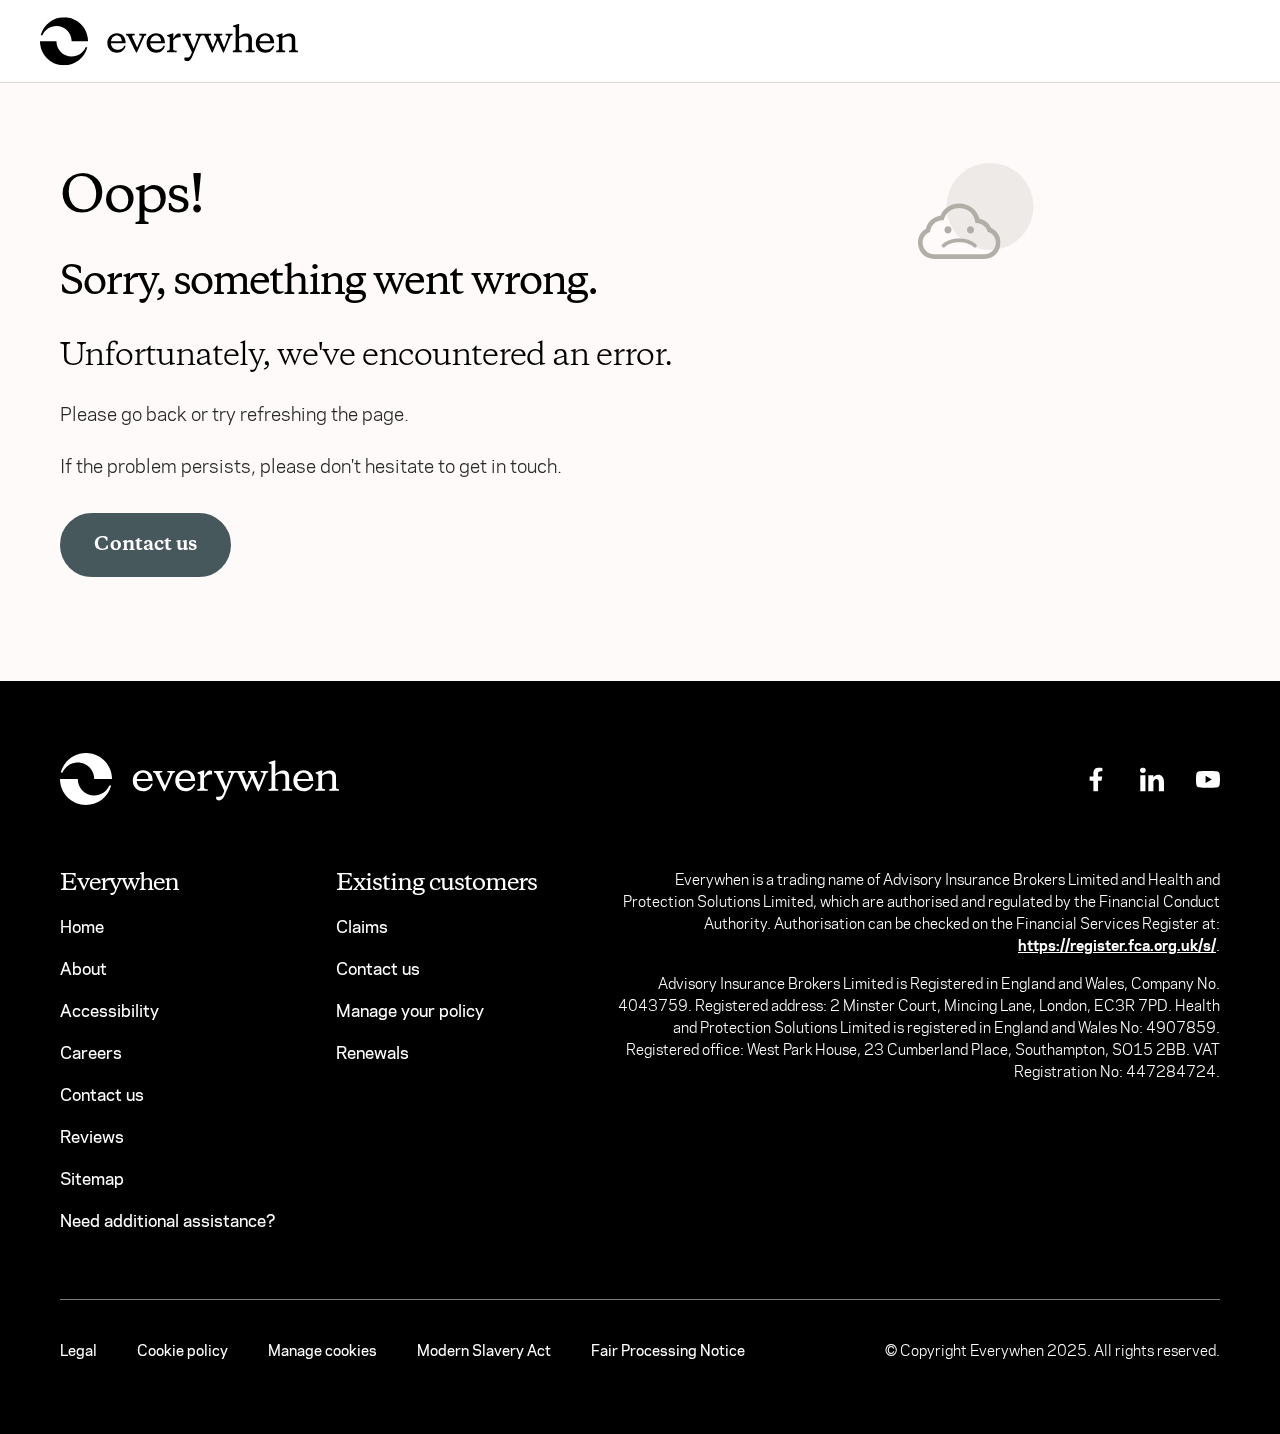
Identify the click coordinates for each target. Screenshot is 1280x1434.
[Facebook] (1096, 778)
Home (82, 927)
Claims (362, 927)
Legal (78, 1351)
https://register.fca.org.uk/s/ (1117, 946)
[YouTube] (1208, 778)
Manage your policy (410, 1011)
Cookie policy (182, 1351)
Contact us (145, 544)
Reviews (92, 1137)
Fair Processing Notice (668, 1351)
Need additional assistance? (168, 1221)
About (83, 969)
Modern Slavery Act (484, 1351)
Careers (91, 1053)
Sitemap (92, 1179)
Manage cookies (322, 1351)
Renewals (372, 1053)
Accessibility (109, 1011)
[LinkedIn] (1152, 778)
